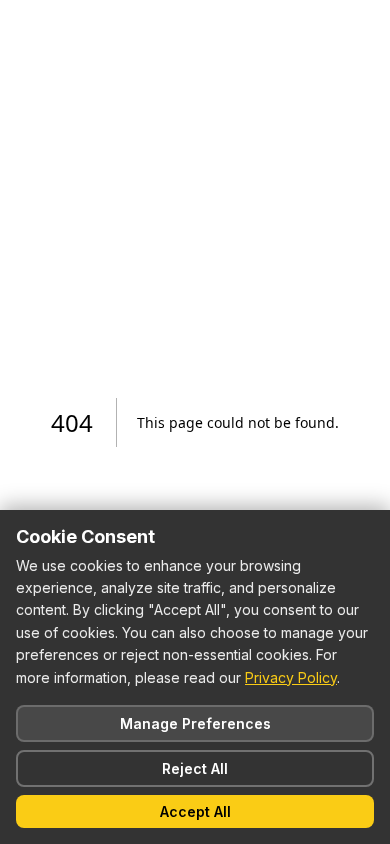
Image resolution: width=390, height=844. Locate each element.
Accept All (195, 811)
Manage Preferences (195, 723)
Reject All (195, 768)
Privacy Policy (291, 677)
